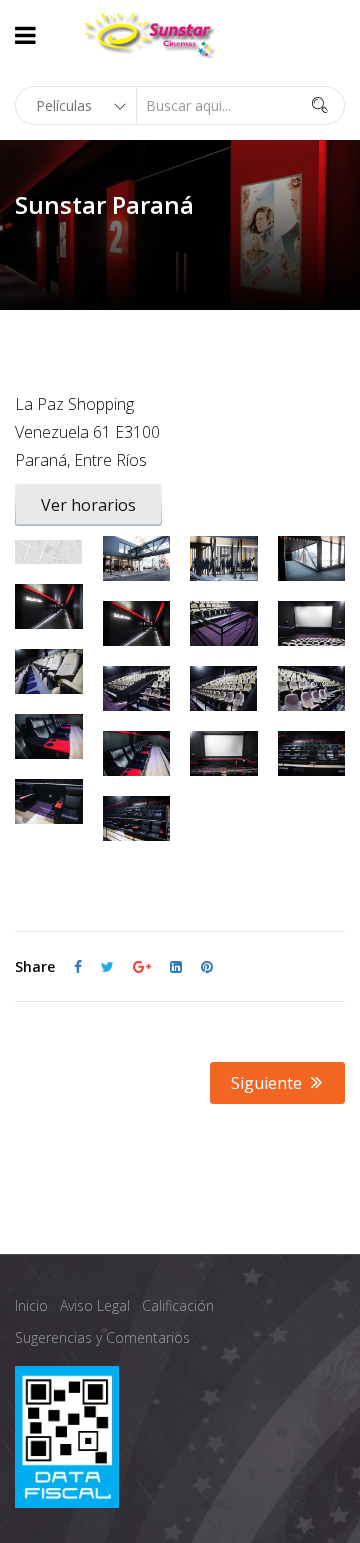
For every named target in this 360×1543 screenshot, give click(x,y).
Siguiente (268, 1083)
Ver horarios (88, 505)
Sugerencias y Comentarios (102, 1337)
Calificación (178, 1305)
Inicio (31, 1305)
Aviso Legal (95, 1305)
